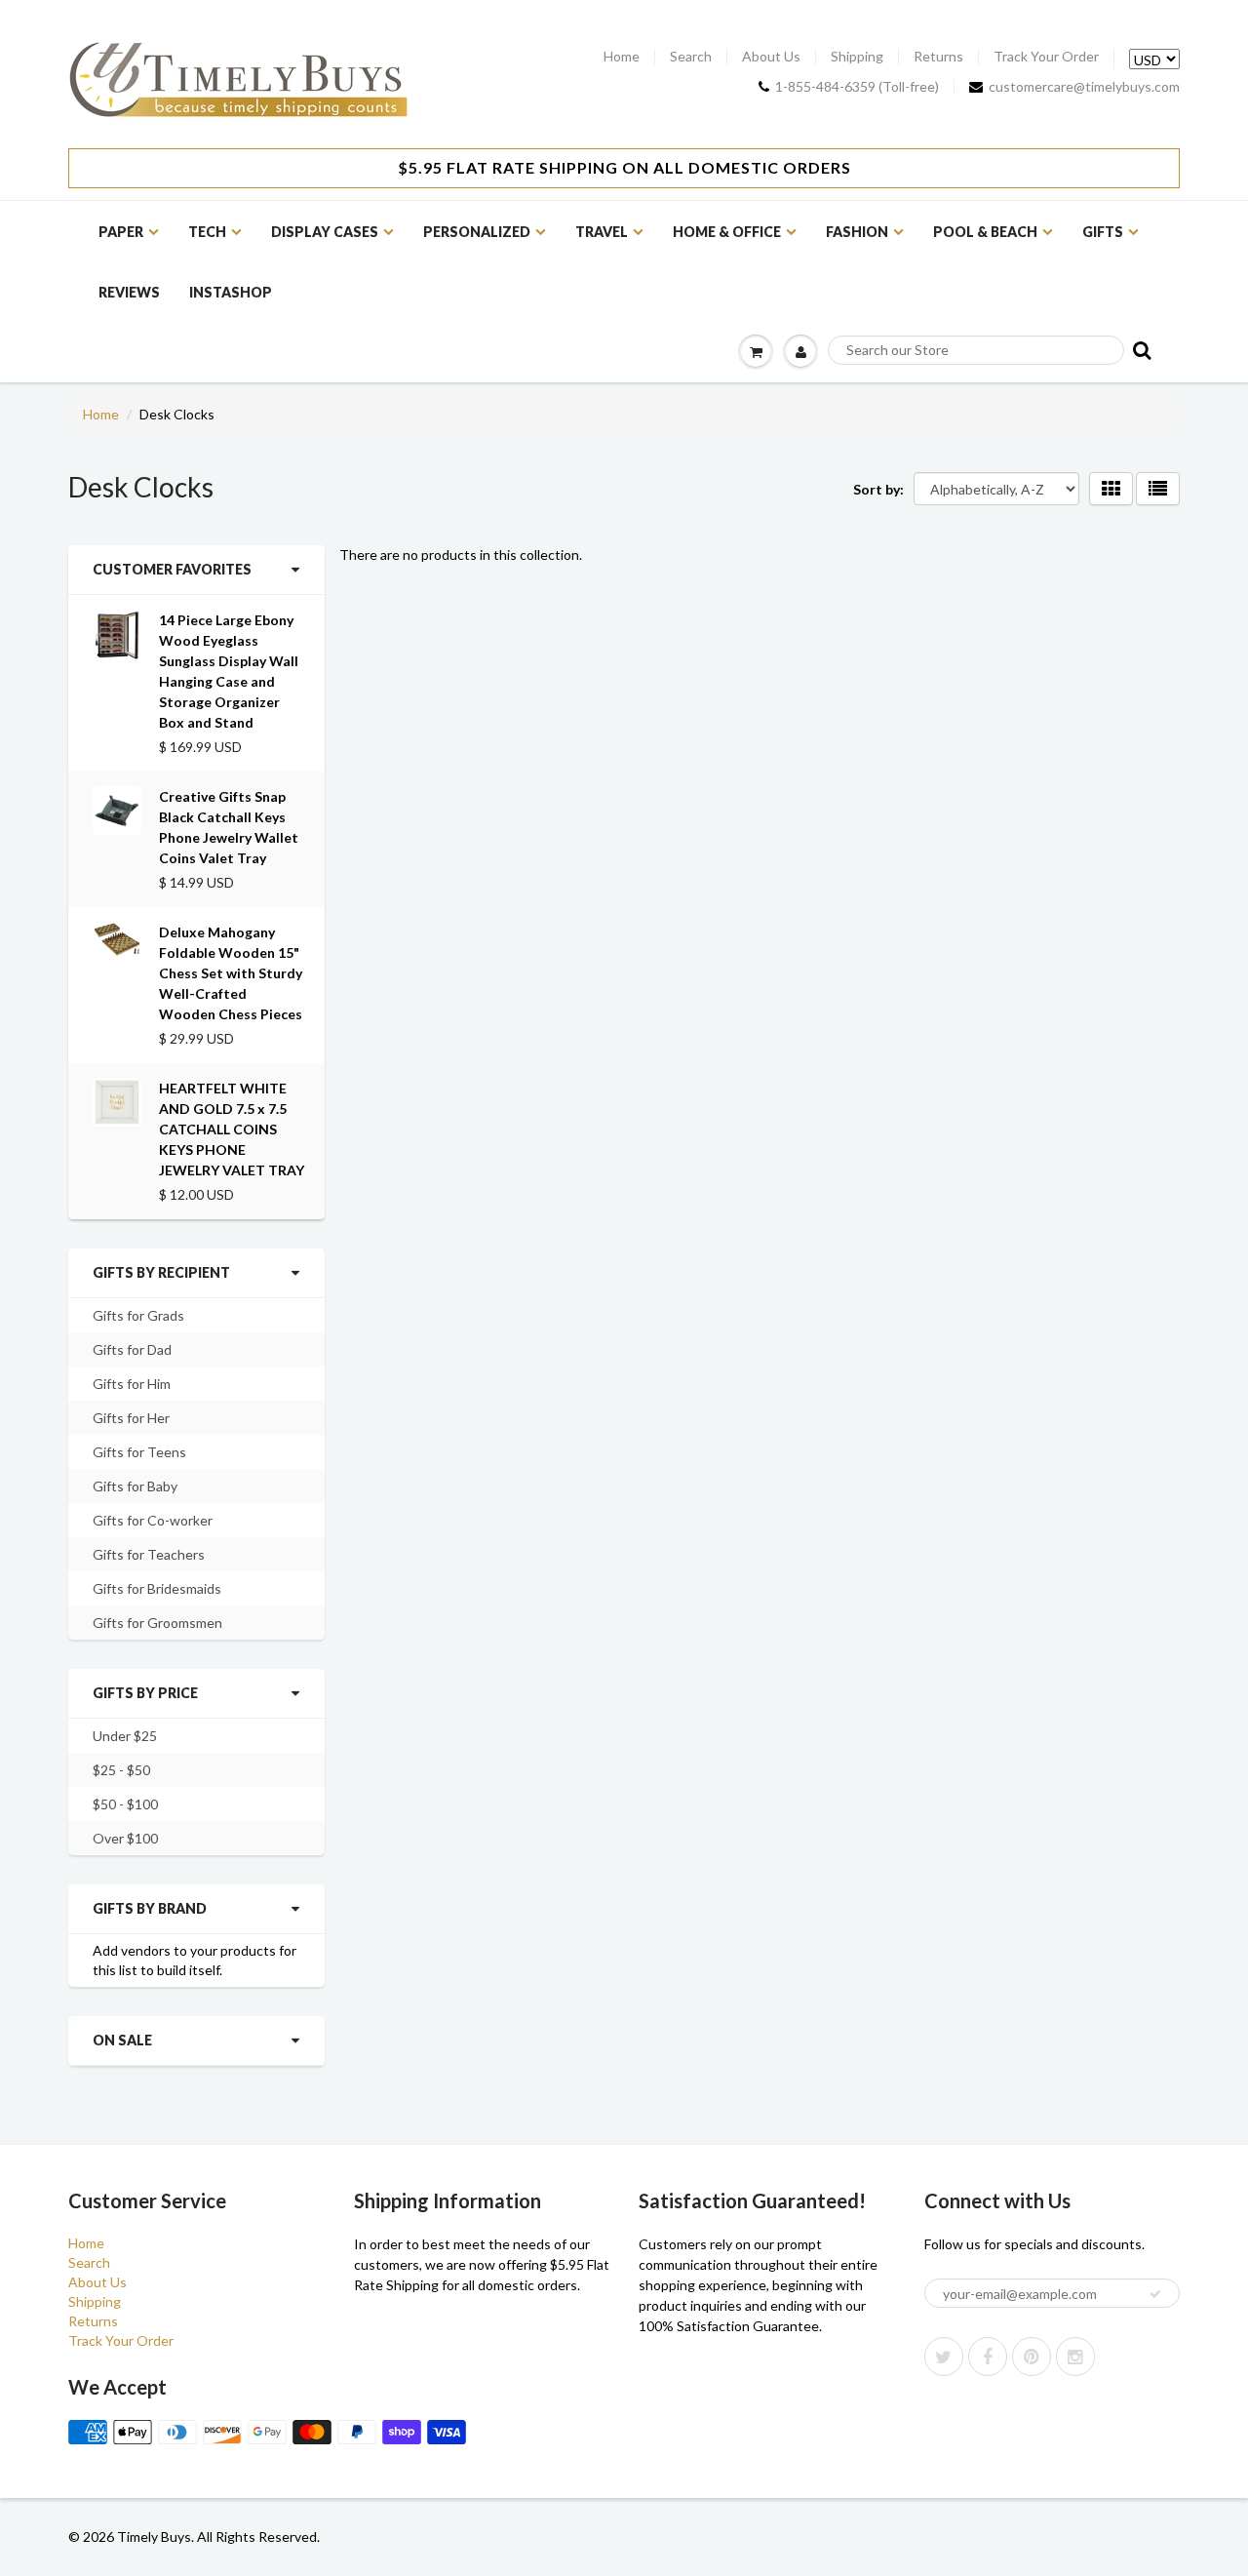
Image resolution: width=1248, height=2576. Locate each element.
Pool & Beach (985, 232)
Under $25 (125, 1736)
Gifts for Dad (132, 1349)
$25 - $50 (121, 1770)
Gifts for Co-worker (153, 1520)
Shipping (857, 57)
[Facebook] (988, 2357)
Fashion (857, 232)
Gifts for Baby (135, 1486)
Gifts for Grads (138, 1315)
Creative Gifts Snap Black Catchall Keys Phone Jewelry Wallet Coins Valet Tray (229, 827)
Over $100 (125, 1838)
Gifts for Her (131, 1418)
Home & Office (727, 232)
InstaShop (231, 292)
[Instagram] (1075, 2357)
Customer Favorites (172, 569)
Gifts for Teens (139, 1452)
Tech (207, 232)
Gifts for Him (132, 1384)
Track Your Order (1046, 57)
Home (622, 57)
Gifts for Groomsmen (157, 1623)
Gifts (1103, 232)
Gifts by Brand (150, 1908)
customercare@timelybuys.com (1084, 87)
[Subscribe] (1155, 2294)
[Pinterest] (1032, 2357)
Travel (602, 232)
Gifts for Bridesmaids (157, 1588)
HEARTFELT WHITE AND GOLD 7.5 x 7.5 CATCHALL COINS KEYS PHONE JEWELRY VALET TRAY (232, 1129)
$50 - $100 (125, 1804)
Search (691, 57)
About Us (771, 57)
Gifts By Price (145, 1693)
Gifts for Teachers (149, 1554)
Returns (938, 57)
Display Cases (325, 232)
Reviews (129, 292)
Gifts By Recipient (161, 1272)
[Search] (1140, 350)
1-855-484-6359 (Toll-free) (857, 87)
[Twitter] (944, 2357)
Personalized (477, 232)
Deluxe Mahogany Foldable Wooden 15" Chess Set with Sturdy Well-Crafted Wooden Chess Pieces (231, 973)
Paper (121, 232)
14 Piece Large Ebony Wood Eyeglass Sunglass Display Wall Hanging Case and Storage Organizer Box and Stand (229, 671)
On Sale (122, 2040)
